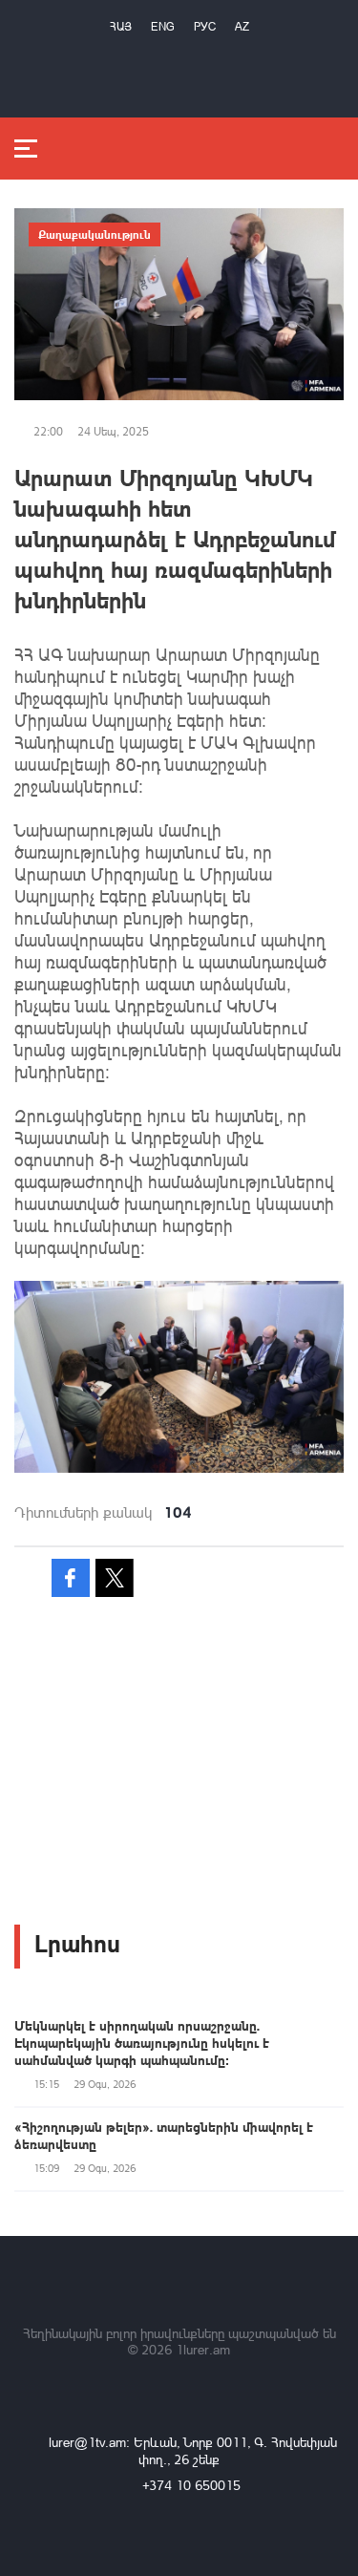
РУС (205, 26)
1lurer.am (203, 2349)
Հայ (121, 26)
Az (242, 26)
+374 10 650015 (191, 2485)
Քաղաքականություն (95, 234)
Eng (163, 26)
